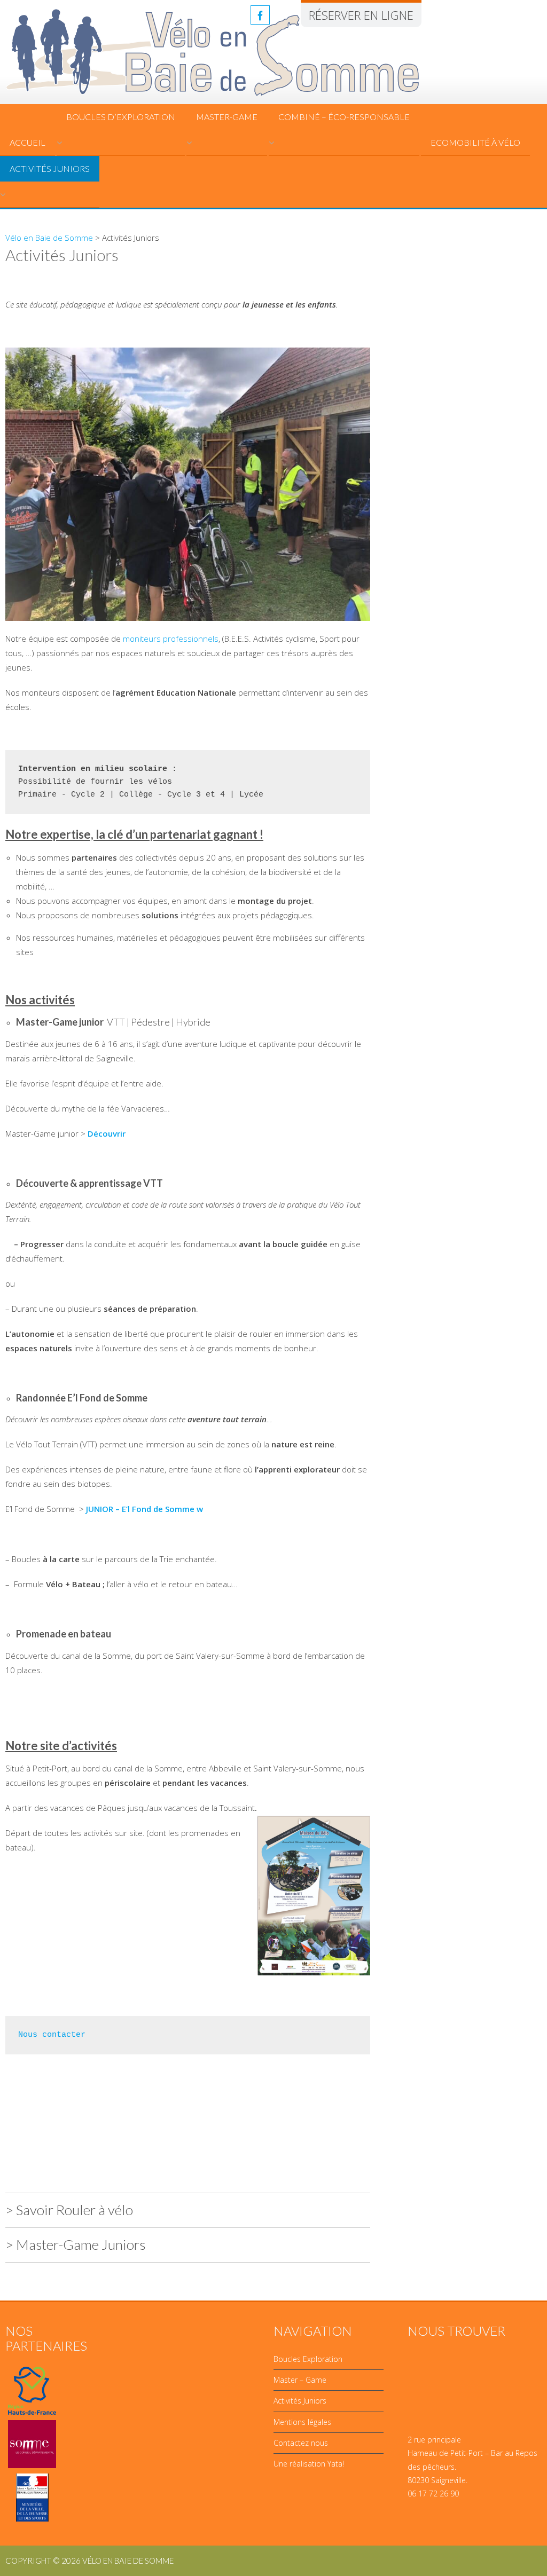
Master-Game (227, 117)
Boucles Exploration (308, 2359)
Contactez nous (301, 2443)
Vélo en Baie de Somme (49, 238)
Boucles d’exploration (121, 117)
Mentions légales (302, 2422)
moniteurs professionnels (171, 639)
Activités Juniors (50, 168)
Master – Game (300, 2380)
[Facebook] (260, 15)
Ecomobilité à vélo (475, 142)
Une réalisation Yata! (309, 2464)
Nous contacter (52, 2035)
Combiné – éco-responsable (344, 117)
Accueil (28, 142)
